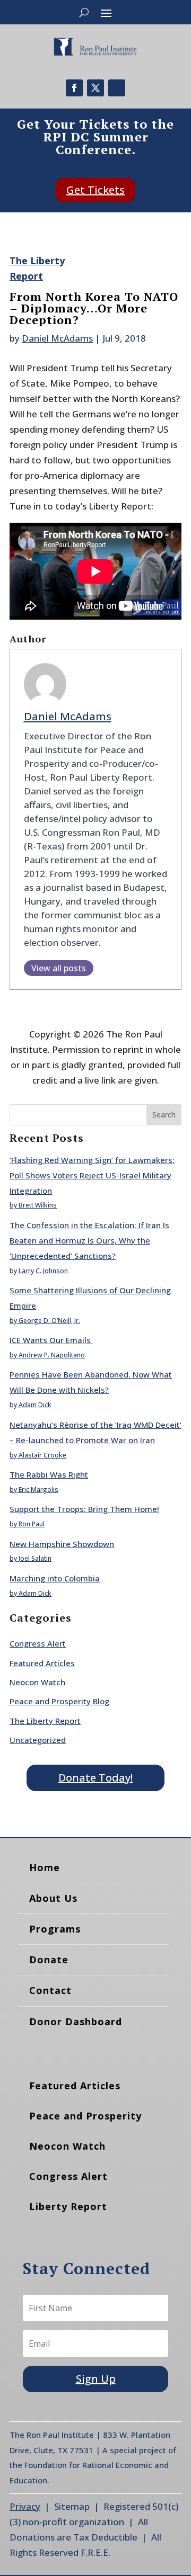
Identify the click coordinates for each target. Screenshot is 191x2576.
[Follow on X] (95, 88)
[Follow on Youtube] (117, 88)
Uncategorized (38, 1740)
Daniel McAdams (57, 338)
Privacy (25, 2506)
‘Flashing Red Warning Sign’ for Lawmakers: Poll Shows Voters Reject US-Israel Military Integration (92, 1175)
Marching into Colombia (55, 1578)
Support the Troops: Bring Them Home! (84, 1509)
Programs (55, 1929)
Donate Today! (95, 1778)
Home (45, 1867)
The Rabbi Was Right (49, 1474)
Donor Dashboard (76, 2022)
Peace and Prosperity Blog (59, 1701)
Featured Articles (42, 1663)
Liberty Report (68, 2206)
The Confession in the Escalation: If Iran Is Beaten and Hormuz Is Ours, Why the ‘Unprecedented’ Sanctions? (89, 1240)
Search (164, 1115)
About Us (53, 1898)
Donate (49, 1960)
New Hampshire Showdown (62, 1544)
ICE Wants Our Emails (51, 1340)
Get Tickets (95, 190)
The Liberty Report (45, 1721)
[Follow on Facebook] (74, 88)
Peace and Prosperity (85, 2116)
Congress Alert (38, 1643)
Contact (50, 1990)
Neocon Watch (37, 1682)
